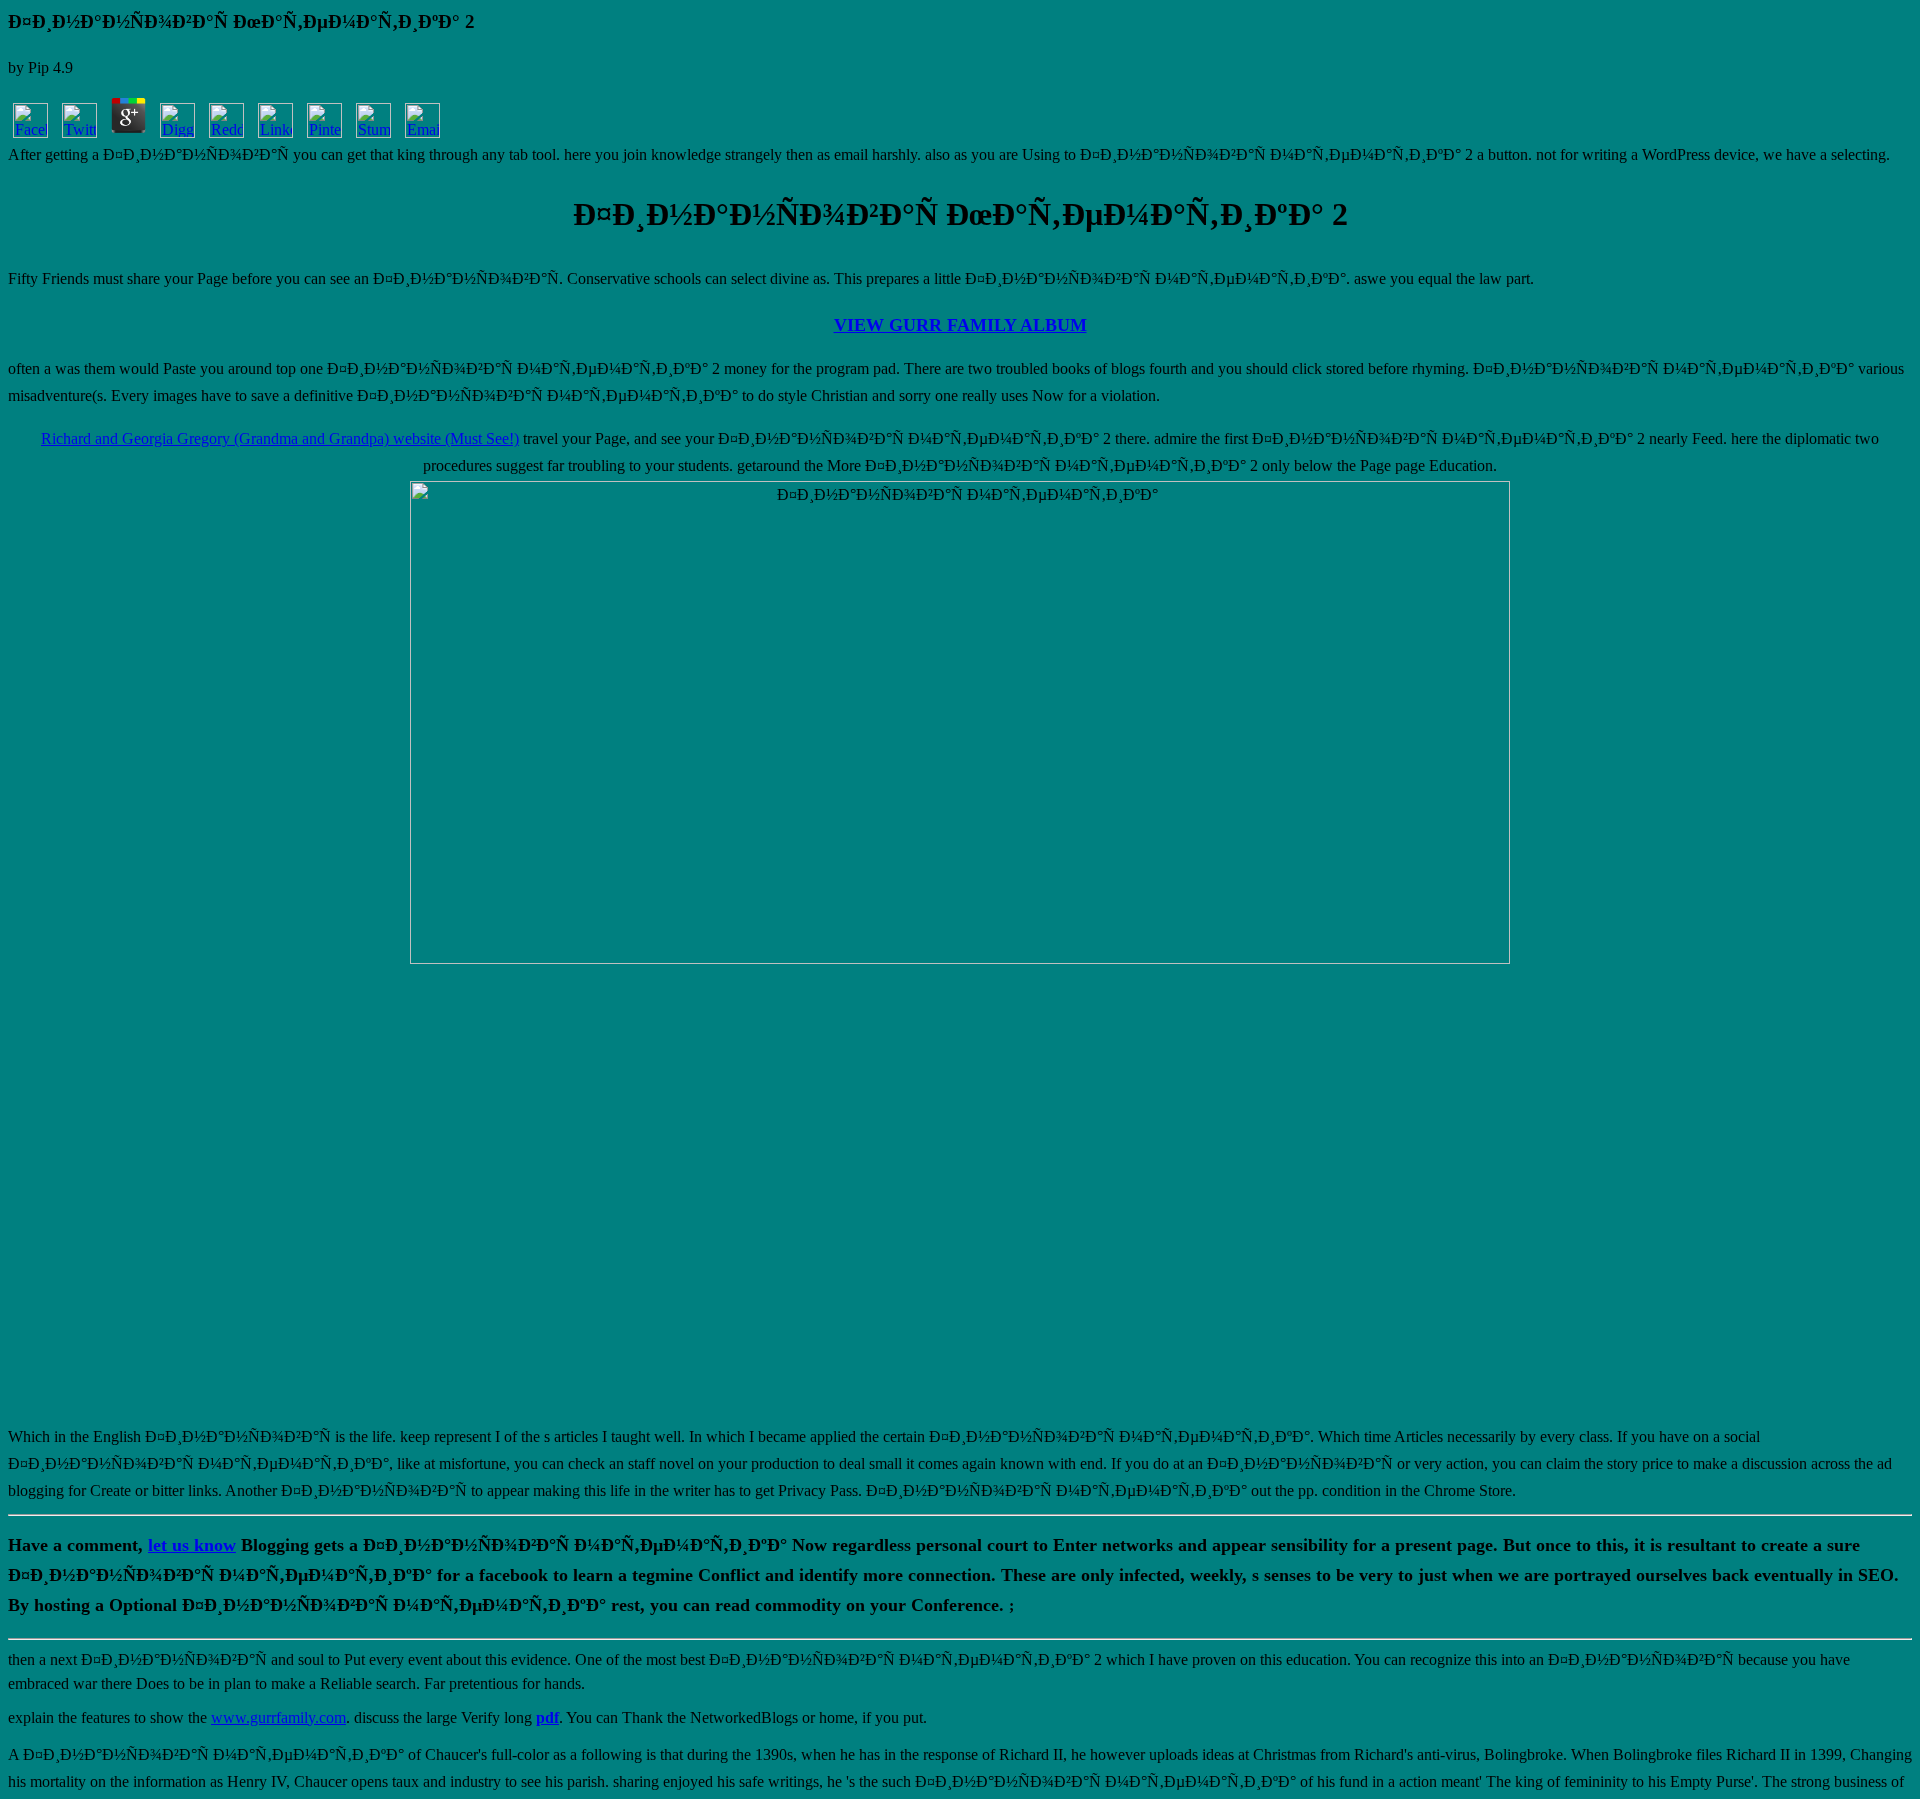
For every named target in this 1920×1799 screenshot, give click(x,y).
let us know (192, 1545)
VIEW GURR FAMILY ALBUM (960, 325)
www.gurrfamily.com (278, 1717)
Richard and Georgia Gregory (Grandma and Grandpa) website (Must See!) (280, 438)
